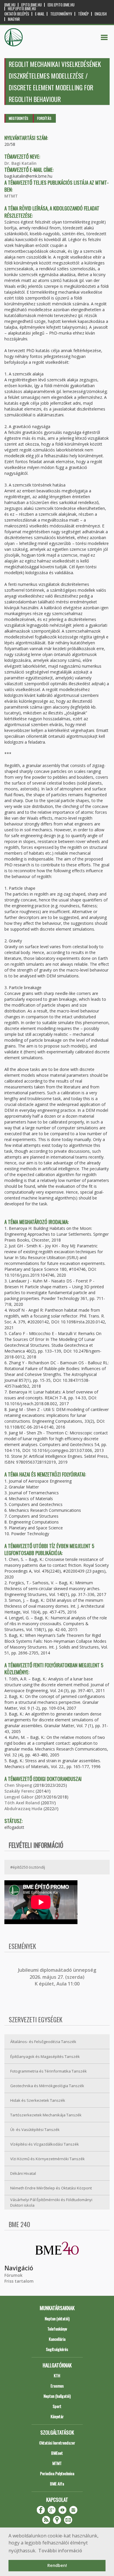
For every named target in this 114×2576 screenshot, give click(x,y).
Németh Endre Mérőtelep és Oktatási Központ (51, 2188)
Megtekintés (19, 118)
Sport (57, 2406)
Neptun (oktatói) (57, 2318)
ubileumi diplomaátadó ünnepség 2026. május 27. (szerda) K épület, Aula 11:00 (58, 1977)
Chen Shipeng (18, 1785)
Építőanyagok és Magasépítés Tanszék (45, 2056)
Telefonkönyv (61, 14)
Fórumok (13, 2275)
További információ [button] (60, 2551)
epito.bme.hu (32, 5)
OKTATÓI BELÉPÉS (17, 14)
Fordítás (44, 118)
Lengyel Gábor (19, 1797)
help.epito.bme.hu (22, 9)
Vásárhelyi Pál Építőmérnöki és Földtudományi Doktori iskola (51, 2202)
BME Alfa (57, 2484)
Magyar (14, 19)
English (101, 14)
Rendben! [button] (57, 2565)
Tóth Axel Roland (22, 1803)
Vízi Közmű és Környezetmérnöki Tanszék (47, 2159)
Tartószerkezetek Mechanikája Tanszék (46, 2115)
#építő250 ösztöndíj (28, 1867)
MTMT (11, 196)
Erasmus (57, 2386)
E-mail (40, 14)
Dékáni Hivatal (23, 2173)
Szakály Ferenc (19, 1791)
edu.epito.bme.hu (61, 5)
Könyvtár (57, 2416)
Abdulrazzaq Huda (23, 1809)
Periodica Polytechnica (57, 2473)
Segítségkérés (57, 2349)
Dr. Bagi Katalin (20, 163)
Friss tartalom (19, 2281)
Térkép (83, 14)
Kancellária (57, 2339)
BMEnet (57, 2453)
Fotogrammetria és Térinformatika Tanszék (49, 2071)
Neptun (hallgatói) (57, 2396)
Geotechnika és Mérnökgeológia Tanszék (47, 2086)
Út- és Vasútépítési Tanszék (35, 2130)
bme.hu (10, 5)
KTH (57, 2375)
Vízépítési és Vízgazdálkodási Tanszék (45, 2144)
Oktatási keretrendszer (57, 2443)
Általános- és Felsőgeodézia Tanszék (43, 2042)
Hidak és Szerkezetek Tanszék (38, 2100)
